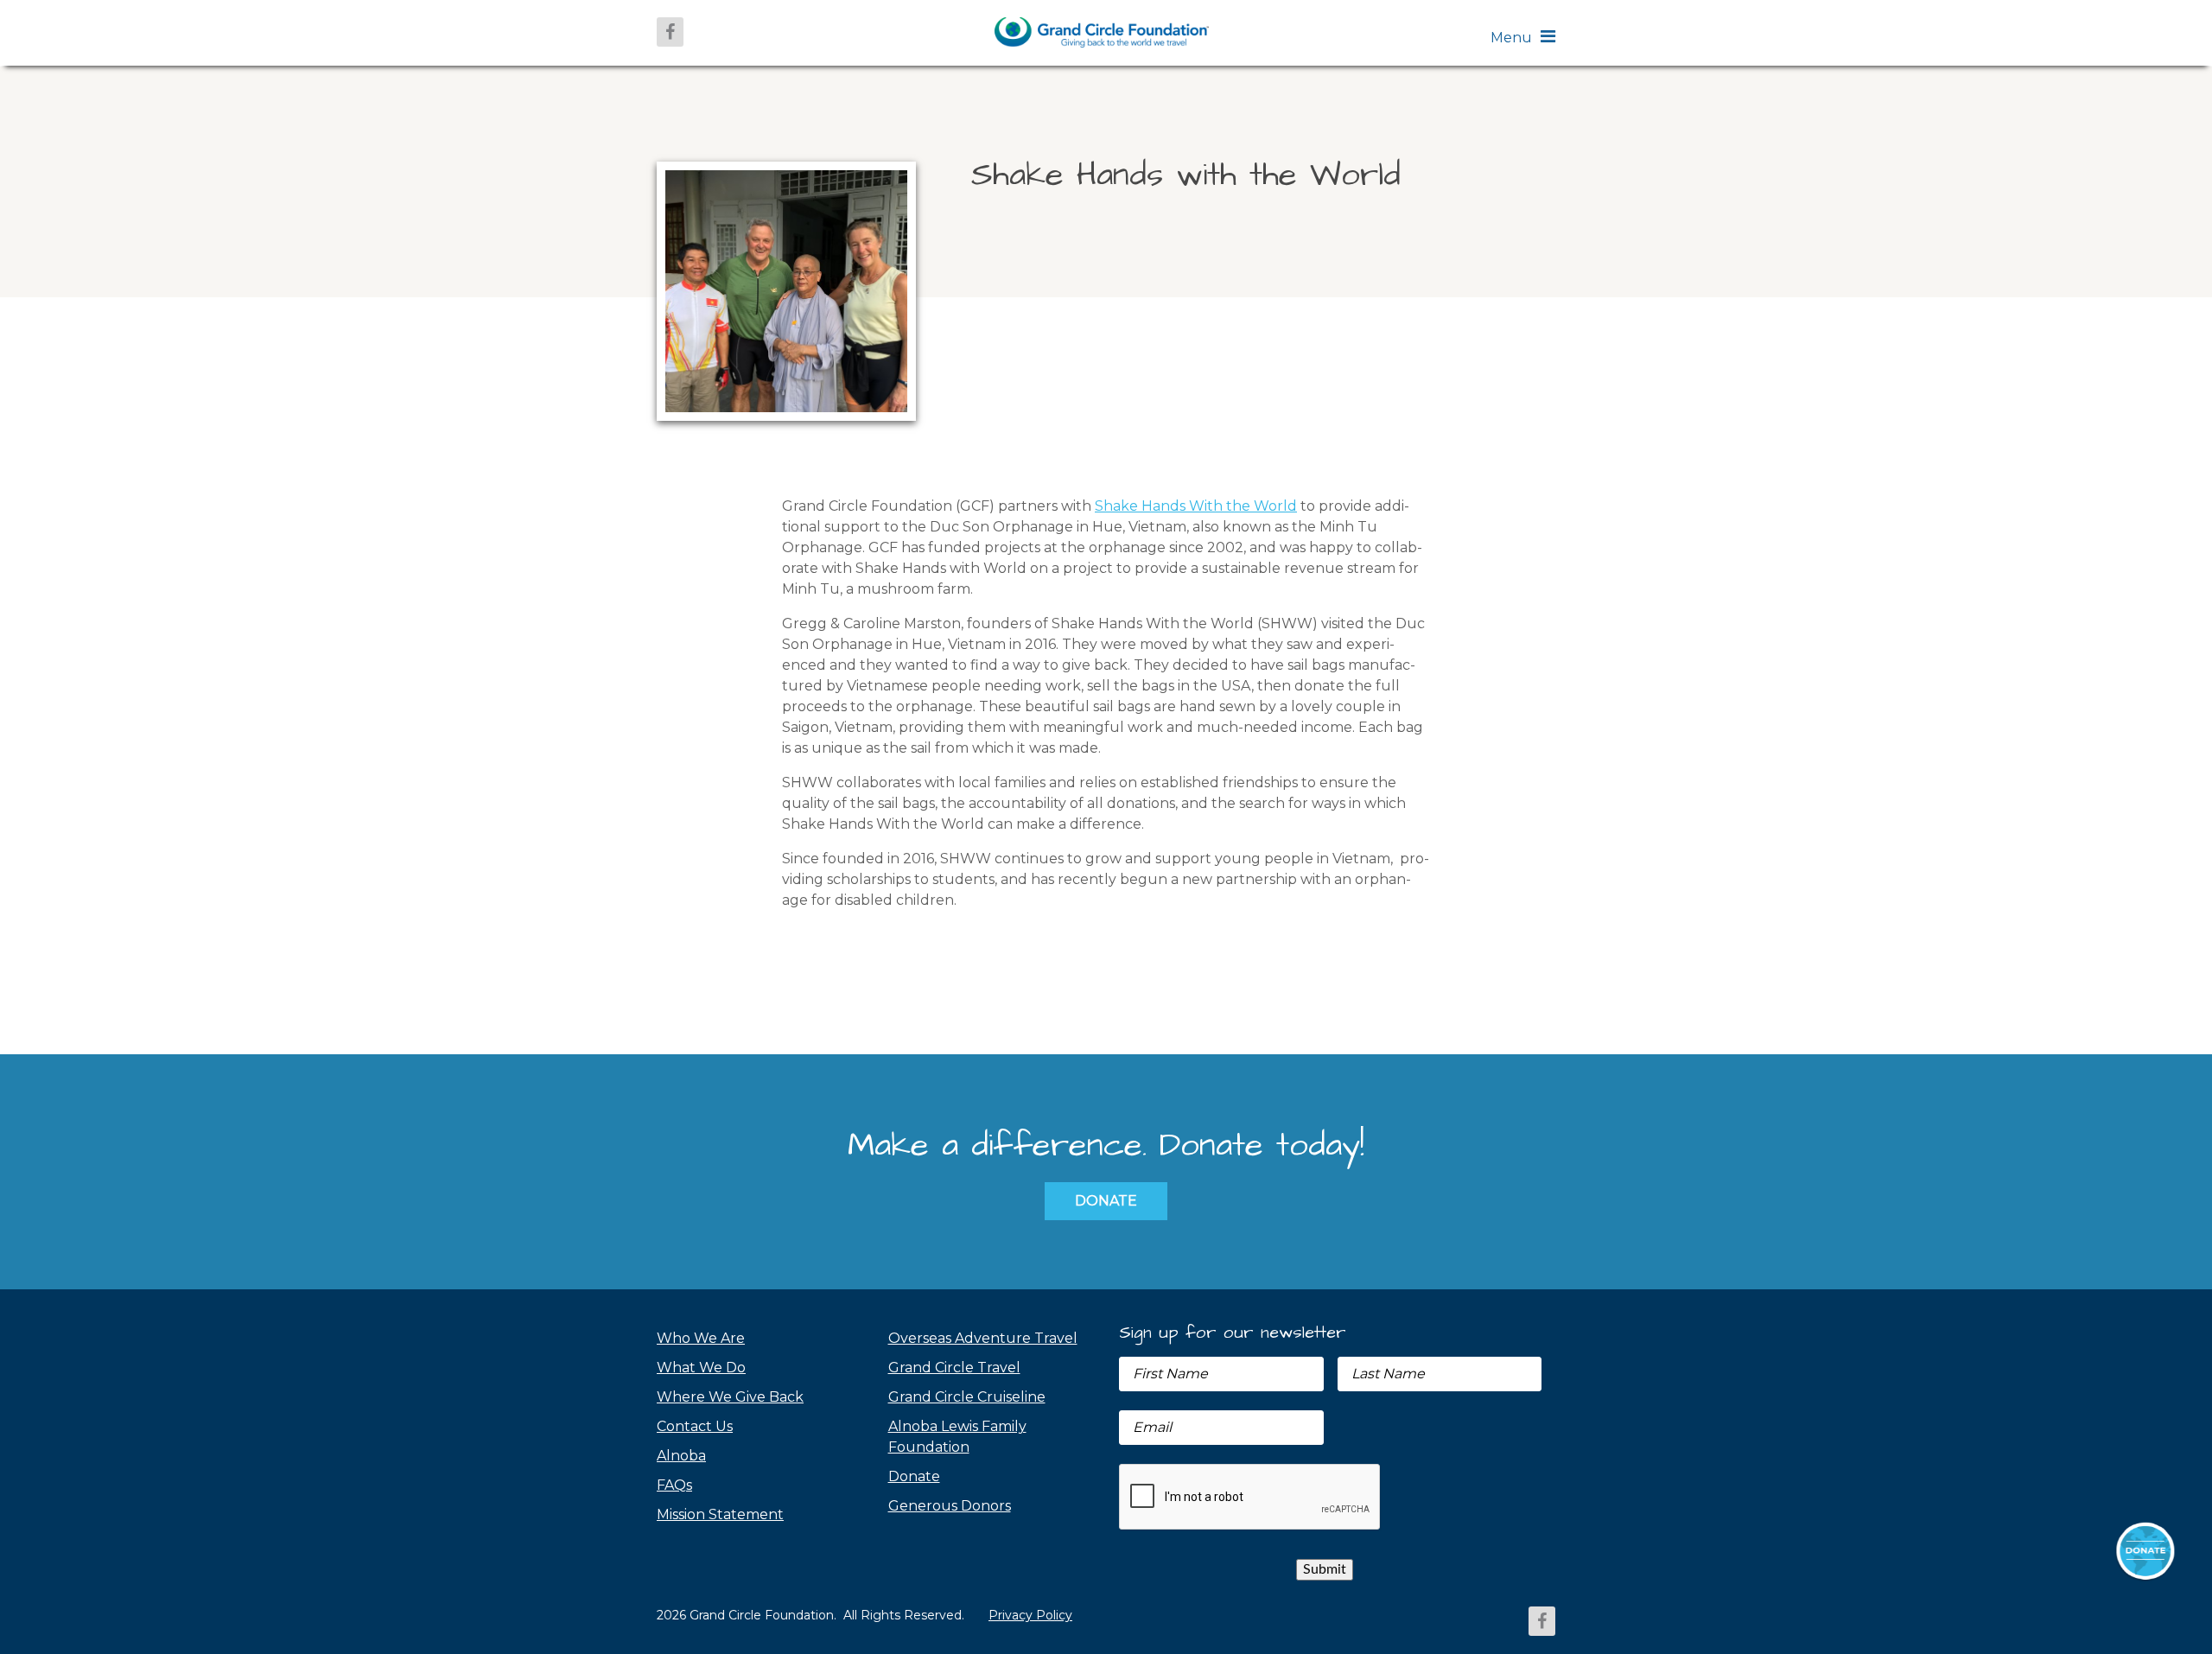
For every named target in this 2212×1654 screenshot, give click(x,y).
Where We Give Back (730, 1397)
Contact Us (695, 1426)
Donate (1106, 1201)
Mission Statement (720, 1514)
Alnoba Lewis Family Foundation (957, 1437)
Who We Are (701, 1338)
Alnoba (681, 1456)
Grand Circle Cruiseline (967, 1397)
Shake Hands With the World (1196, 506)
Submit (1325, 1569)
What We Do (701, 1368)
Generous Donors (950, 1506)
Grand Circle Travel (954, 1368)
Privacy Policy (1030, 1615)
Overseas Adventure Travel (983, 1338)
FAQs (674, 1485)
